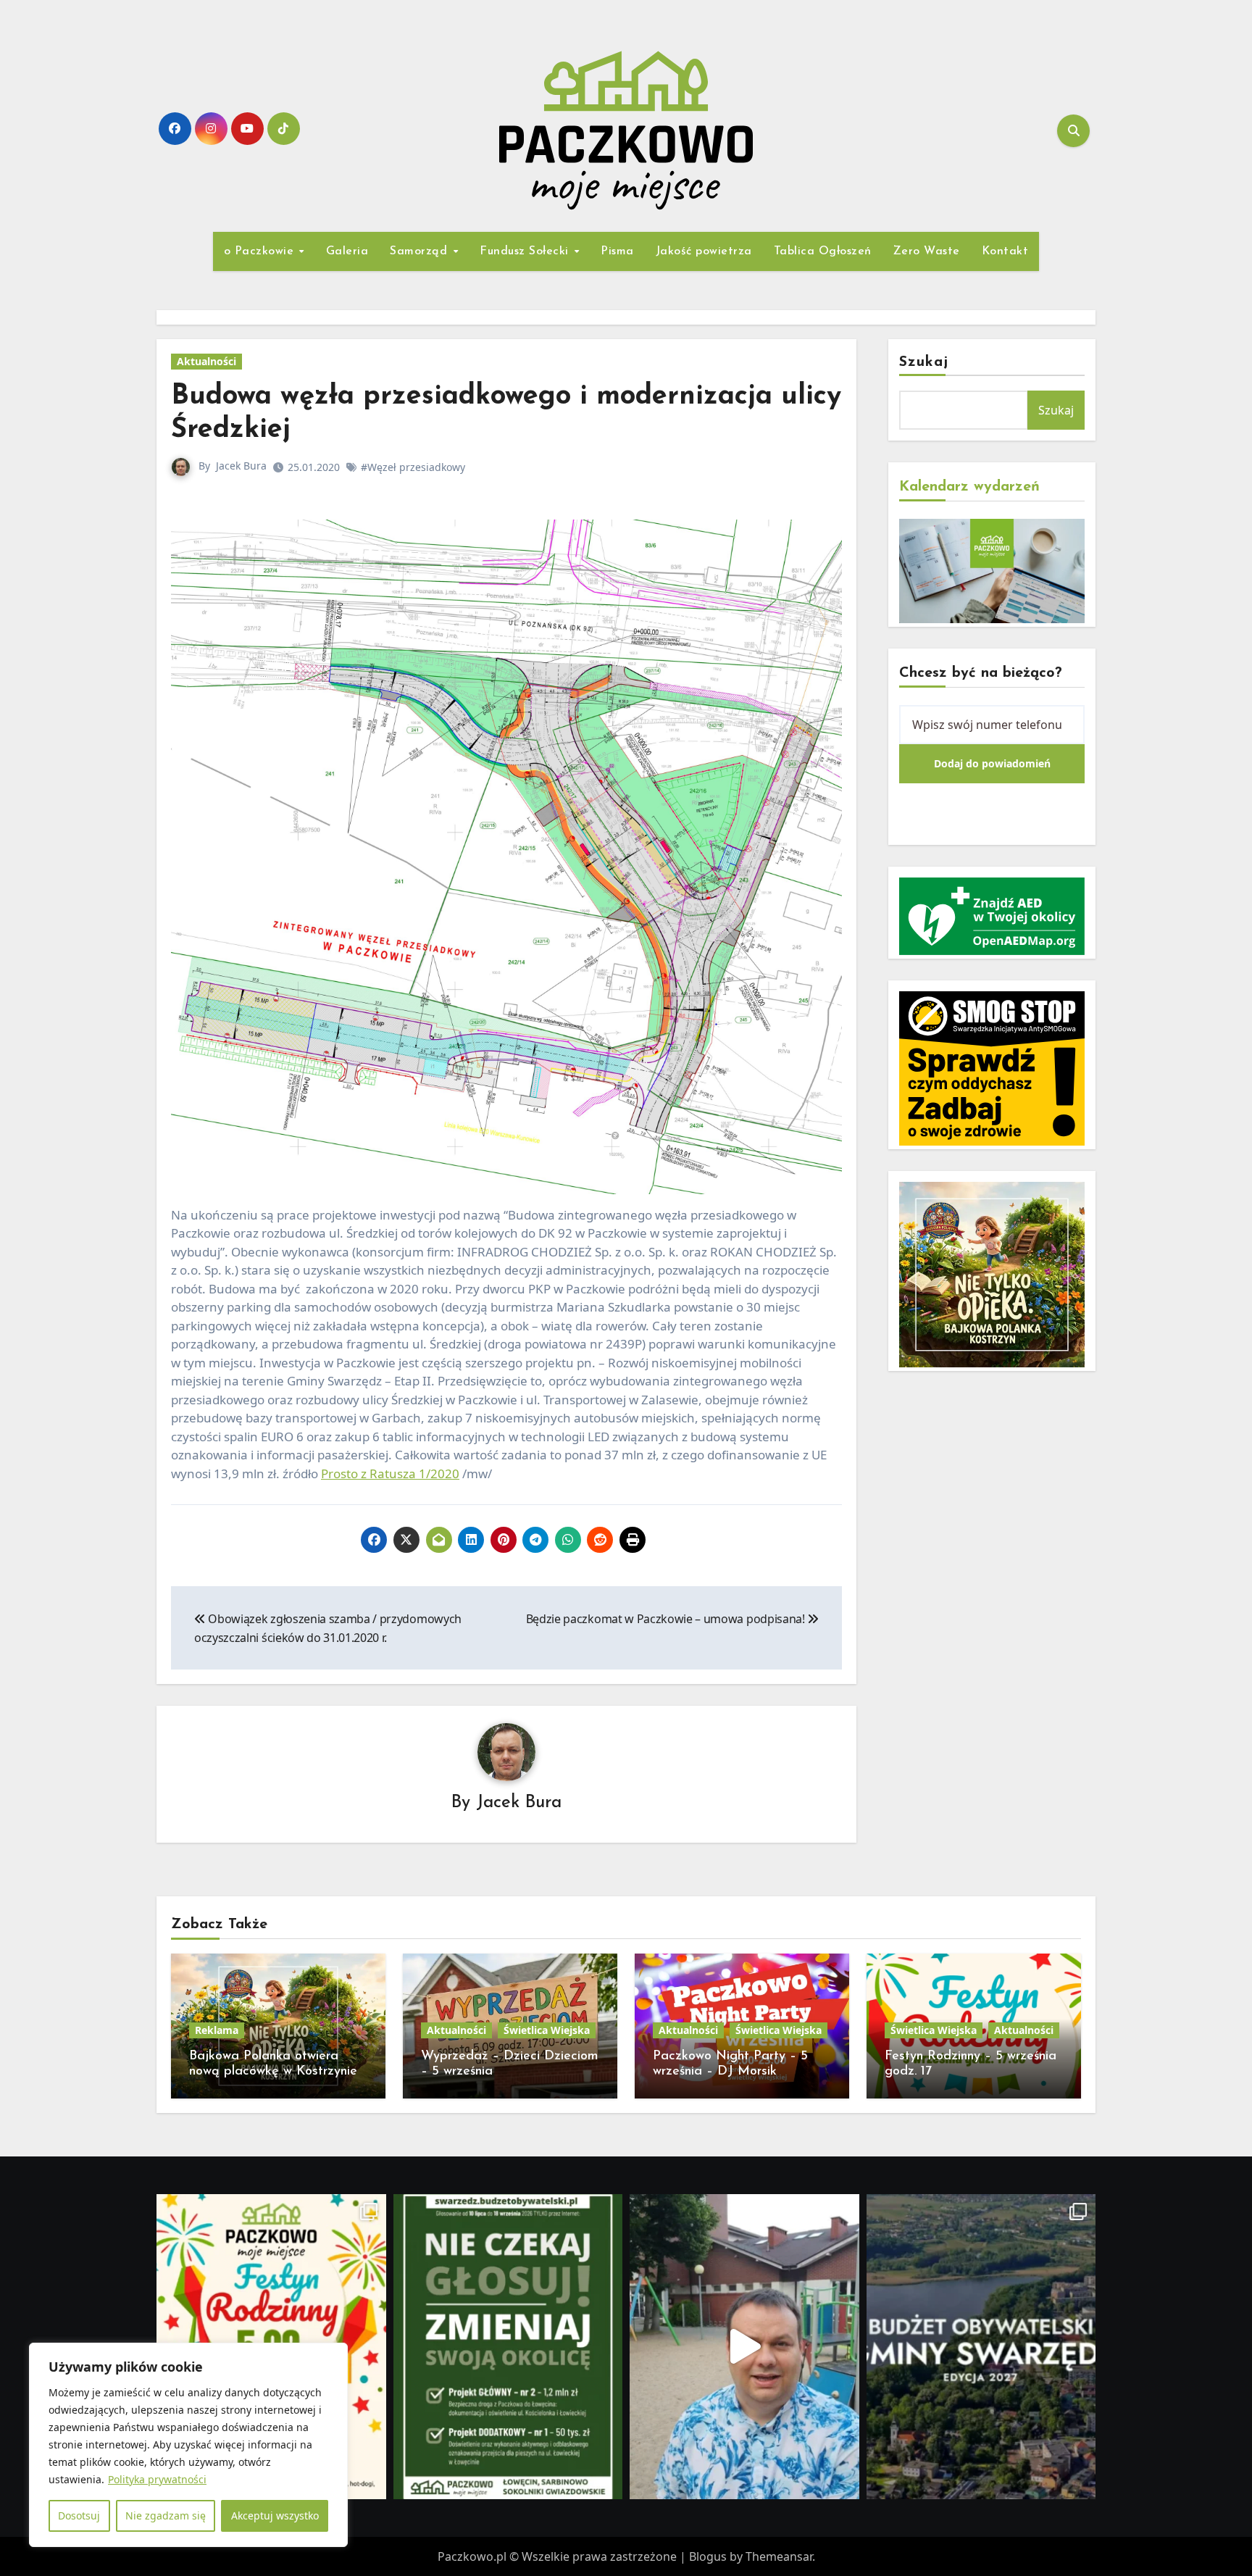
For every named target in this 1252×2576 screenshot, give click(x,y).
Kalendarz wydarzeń (969, 487)
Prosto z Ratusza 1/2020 (390, 1474)
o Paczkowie (261, 251)
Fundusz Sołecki (526, 251)
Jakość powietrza (704, 251)
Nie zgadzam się (166, 2515)
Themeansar (779, 2556)
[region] (188, 2445)
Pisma (617, 251)
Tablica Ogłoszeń (823, 251)
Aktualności (206, 361)
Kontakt (1005, 251)
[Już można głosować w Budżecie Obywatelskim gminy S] (508, 2347)
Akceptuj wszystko (275, 2515)
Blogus (708, 2556)
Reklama (217, 2030)
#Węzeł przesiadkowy (413, 467)
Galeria (347, 251)
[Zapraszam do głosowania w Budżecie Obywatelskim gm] (744, 2347)
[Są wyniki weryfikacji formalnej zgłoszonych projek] (981, 2347)
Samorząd (421, 251)
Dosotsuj (79, 2515)
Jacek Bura (241, 466)
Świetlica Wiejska (547, 2030)
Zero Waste (927, 251)
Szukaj (924, 362)
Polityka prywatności (157, 2479)
